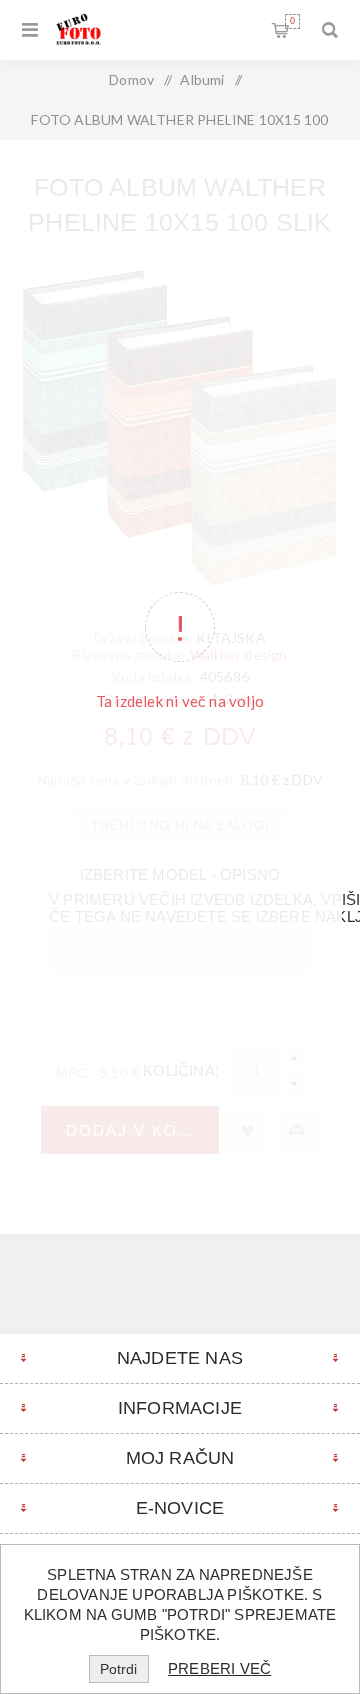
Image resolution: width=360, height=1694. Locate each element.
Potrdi (118, 1669)
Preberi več (219, 1668)
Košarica (292, 21)
